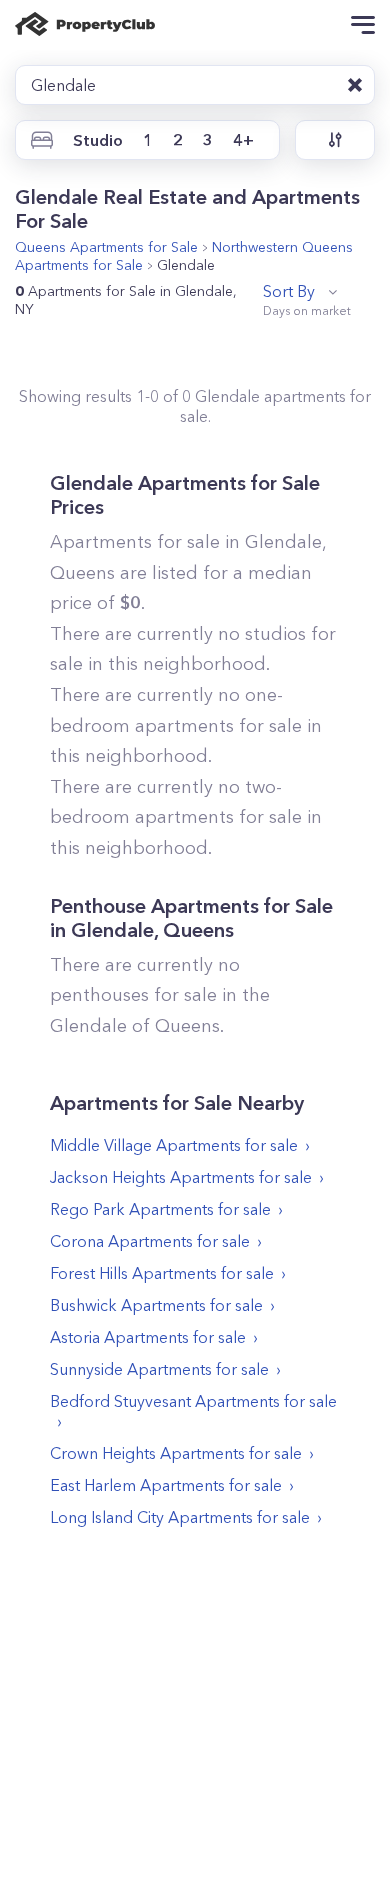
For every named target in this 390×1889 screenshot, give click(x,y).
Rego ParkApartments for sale (160, 1209)
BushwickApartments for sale (156, 1305)
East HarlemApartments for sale (166, 1485)
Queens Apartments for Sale (106, 247)
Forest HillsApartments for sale (162, 1273)
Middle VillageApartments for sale (174, 1145)
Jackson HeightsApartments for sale (181, 1177)
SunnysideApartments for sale (159, 1369)
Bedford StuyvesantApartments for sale (193, 1401)
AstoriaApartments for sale (148, 1337)
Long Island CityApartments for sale (180, 1517)
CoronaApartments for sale (150, 1241)
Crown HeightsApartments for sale (176, 1453)
